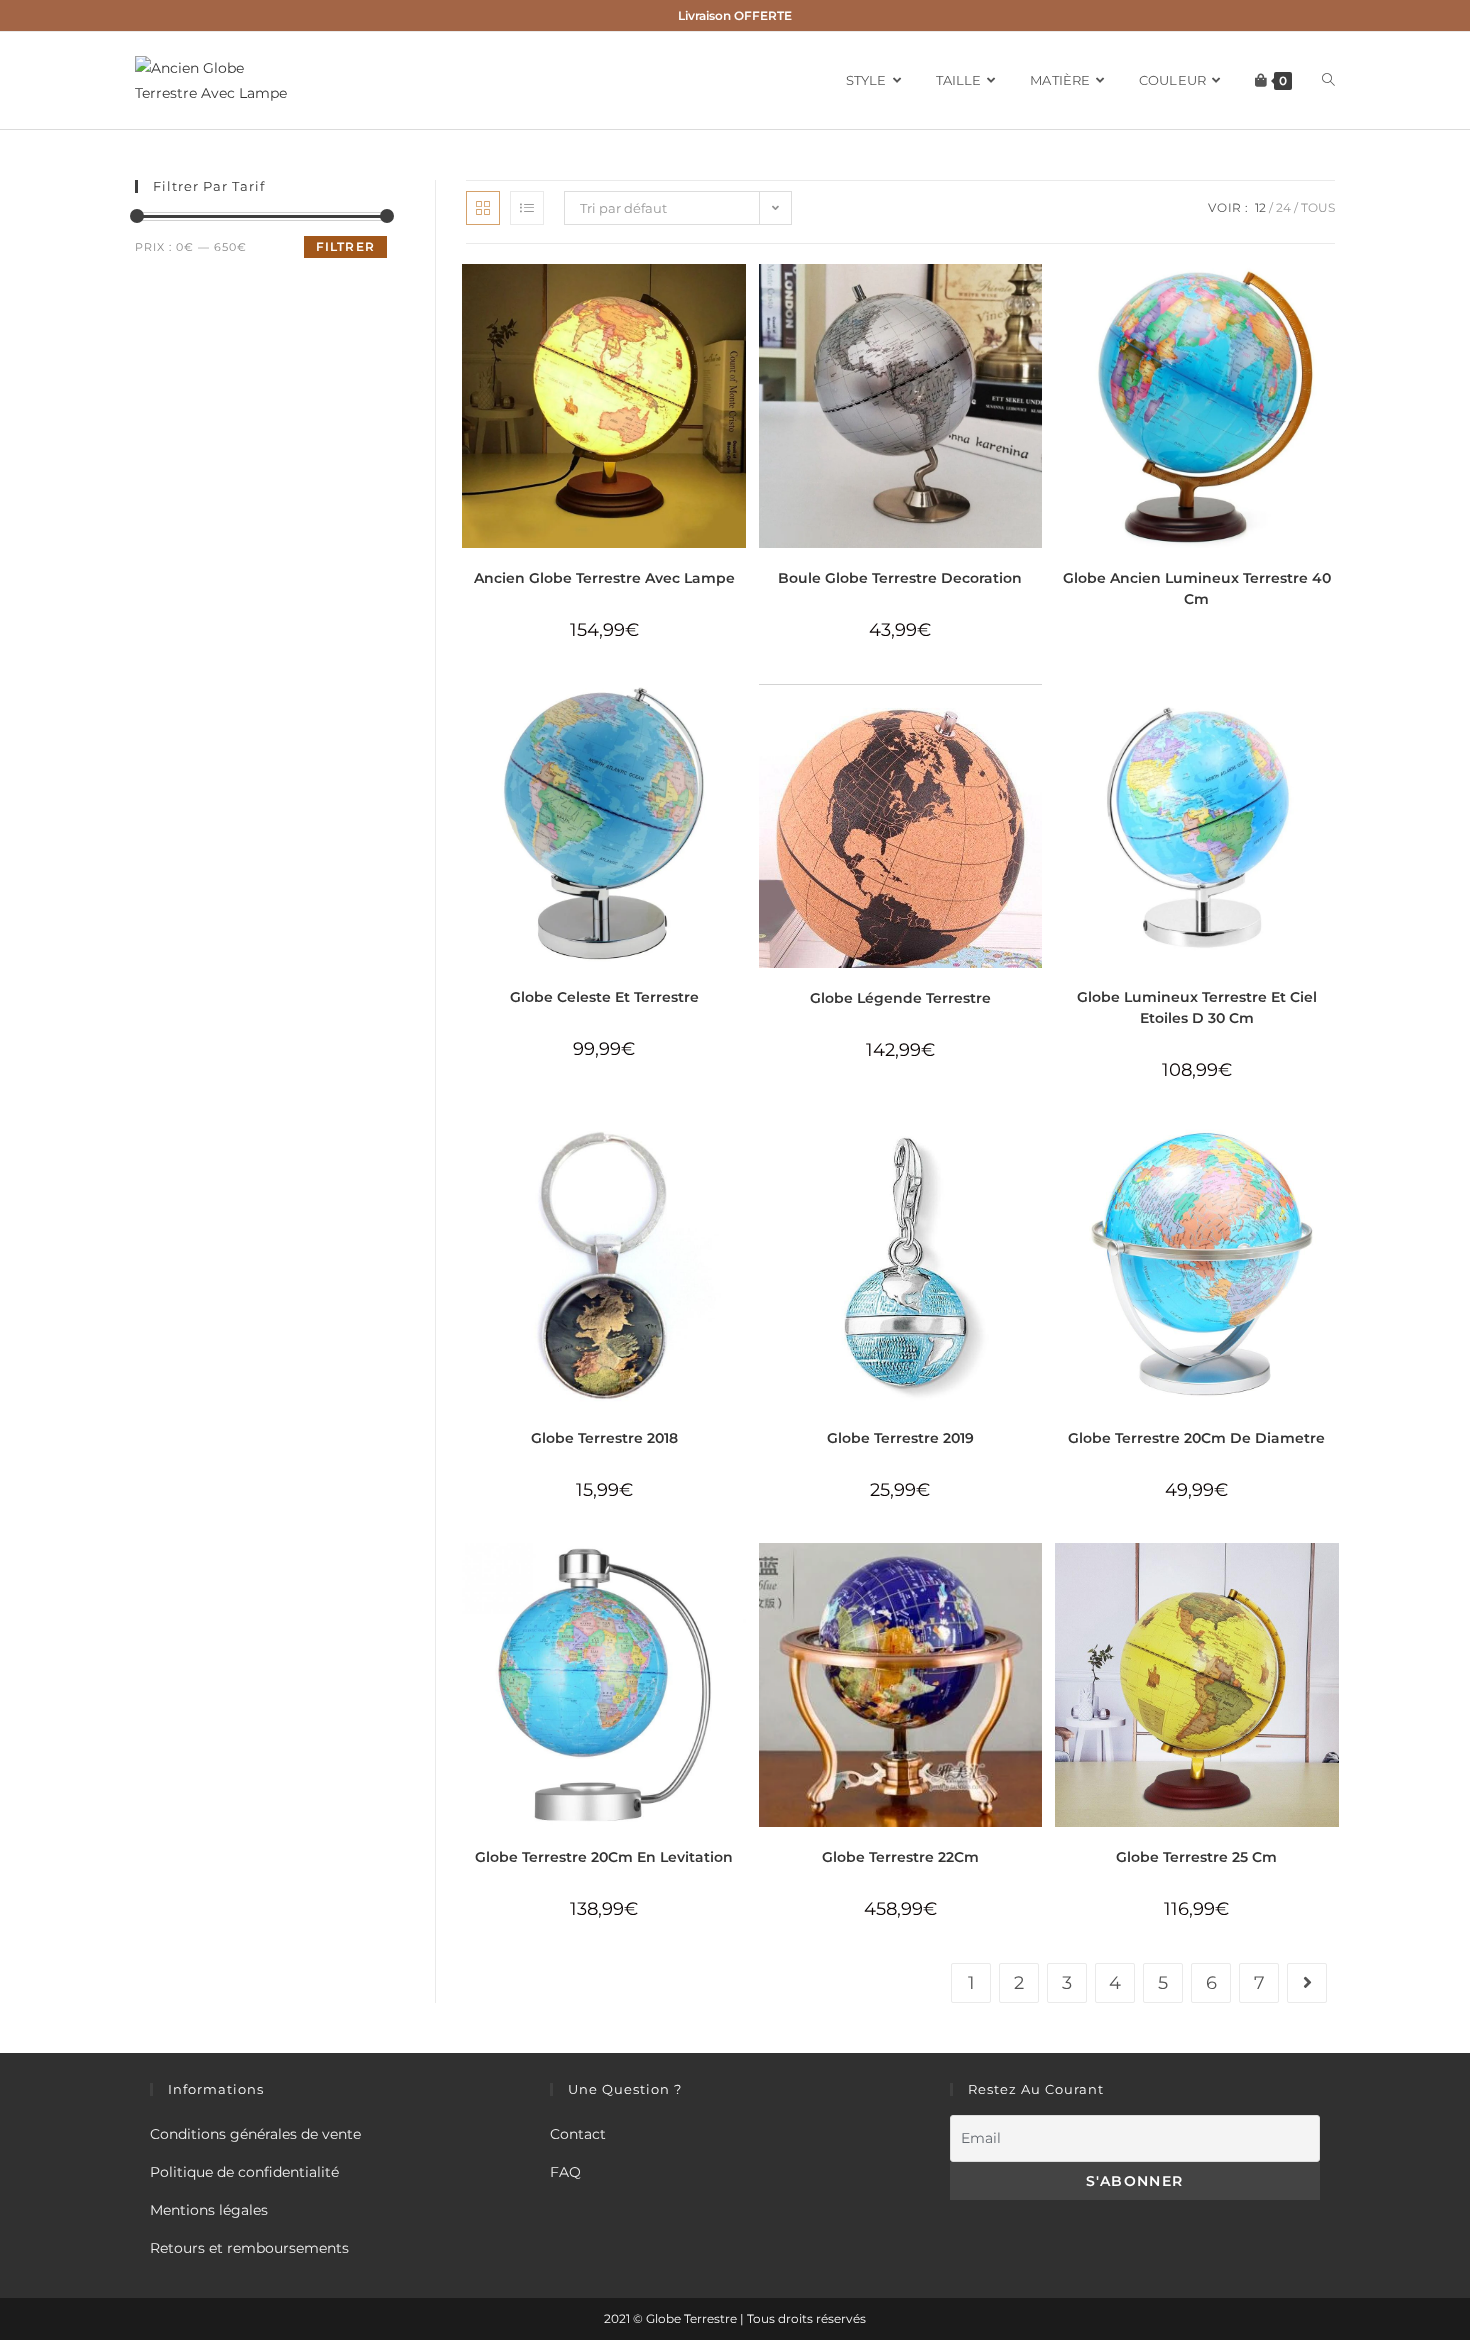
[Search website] (1328, 80)
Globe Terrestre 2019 (900, 1438)
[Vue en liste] (527, 208)
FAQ (565, 2172)
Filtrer (345, 246)
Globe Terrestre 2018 (604, 1438)
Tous (1318, 207)
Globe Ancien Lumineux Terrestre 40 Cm (1197, 588)
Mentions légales (209, 2210)
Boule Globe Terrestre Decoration (900, 578)
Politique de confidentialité (244, 2172)
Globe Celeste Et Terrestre (604, 997)
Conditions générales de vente (255, 2134)
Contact (578, 2134)
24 (1283, 207)
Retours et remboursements (249, 2248)
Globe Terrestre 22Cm (900, 1857)
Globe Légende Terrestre (900, 998)
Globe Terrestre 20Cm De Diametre (1196, 1438)
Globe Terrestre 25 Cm (1196, 1857)
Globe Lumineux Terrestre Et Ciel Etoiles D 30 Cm (1197, 1007)
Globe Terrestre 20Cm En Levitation (604, 1857)
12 (1260, 207)
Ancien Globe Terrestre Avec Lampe (604, 578)
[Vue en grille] (483, 208)
